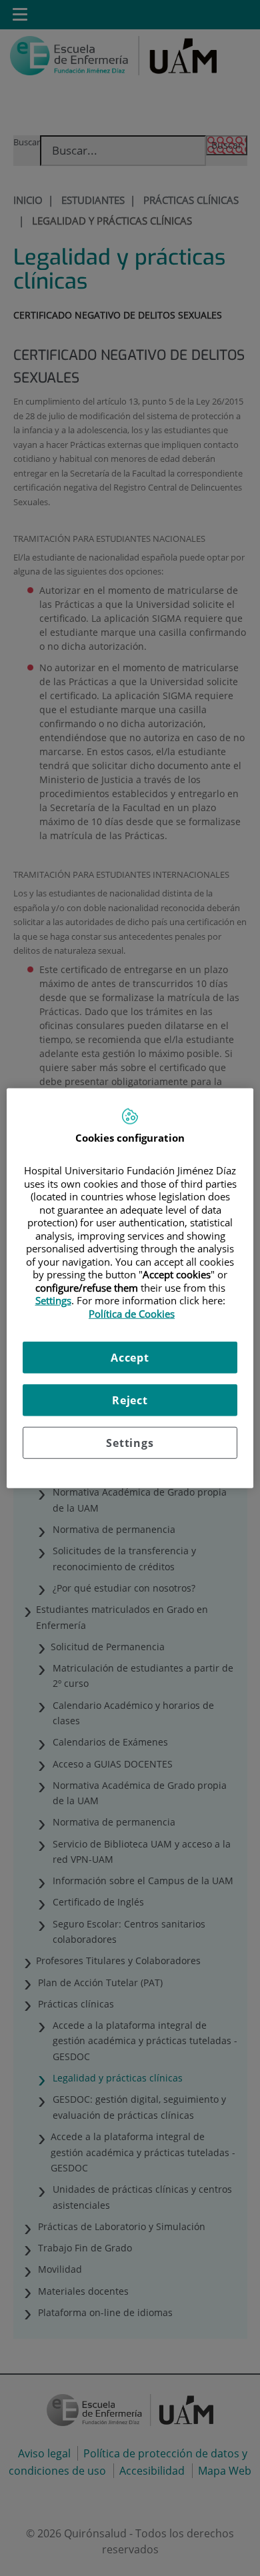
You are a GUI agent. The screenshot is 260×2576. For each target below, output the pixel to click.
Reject (130, 1400)
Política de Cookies (132, 1313)
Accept (130, 1358)
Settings (130, 1443)
